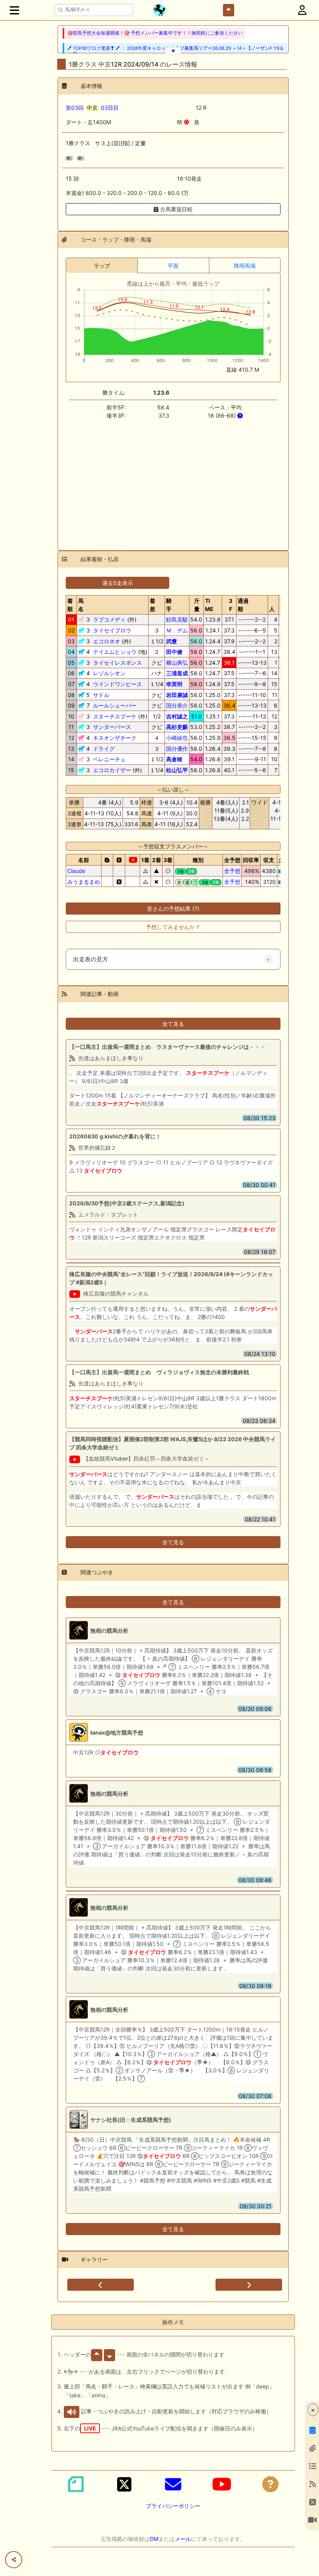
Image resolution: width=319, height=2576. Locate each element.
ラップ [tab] (102, 266)
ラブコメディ (109, 619)
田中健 (174, 652)
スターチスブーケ (115, 716)
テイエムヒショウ (115, 652)
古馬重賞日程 (175, 209)
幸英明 (174, 684)
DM (154, 2539)
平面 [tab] (173, 266)
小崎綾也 (177, 738)
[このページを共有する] (14, 2560)
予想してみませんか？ (173, 927)
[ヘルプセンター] (270, 2484)
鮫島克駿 (177, 619)
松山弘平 (177, 770)
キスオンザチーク (115, 738)
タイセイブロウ (112, 630)
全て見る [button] (173, 1024)
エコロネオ (107, 641)
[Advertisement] (173, 480)
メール (183, 2539)
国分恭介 (177, 705)
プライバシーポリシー (173, 2506)
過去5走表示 (118, 583)
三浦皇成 (177, 673)
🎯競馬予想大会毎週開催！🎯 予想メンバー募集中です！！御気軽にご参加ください (155, 33)
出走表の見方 (91, 959)
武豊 (172, 641)
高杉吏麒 (177, 727)
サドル (101, 695)
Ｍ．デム (177, 630)
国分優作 (177, 749)
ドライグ (104, 749)
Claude (76, 871)
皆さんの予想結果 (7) (173, 909)
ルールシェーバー (115, 705)
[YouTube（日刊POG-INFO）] (222, 2484)
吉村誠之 (177, 716)
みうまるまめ (84, 882)
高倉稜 (174, 759)
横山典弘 (177, 663)
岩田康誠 (177, 695)
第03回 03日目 (92, 108)
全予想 (232, 871)
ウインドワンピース (117, 684)
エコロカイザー (112, 770)
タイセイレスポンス (117, 663)
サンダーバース (112, 727)
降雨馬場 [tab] (245, 266)
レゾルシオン (109, 673)
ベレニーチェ (109, 759)
